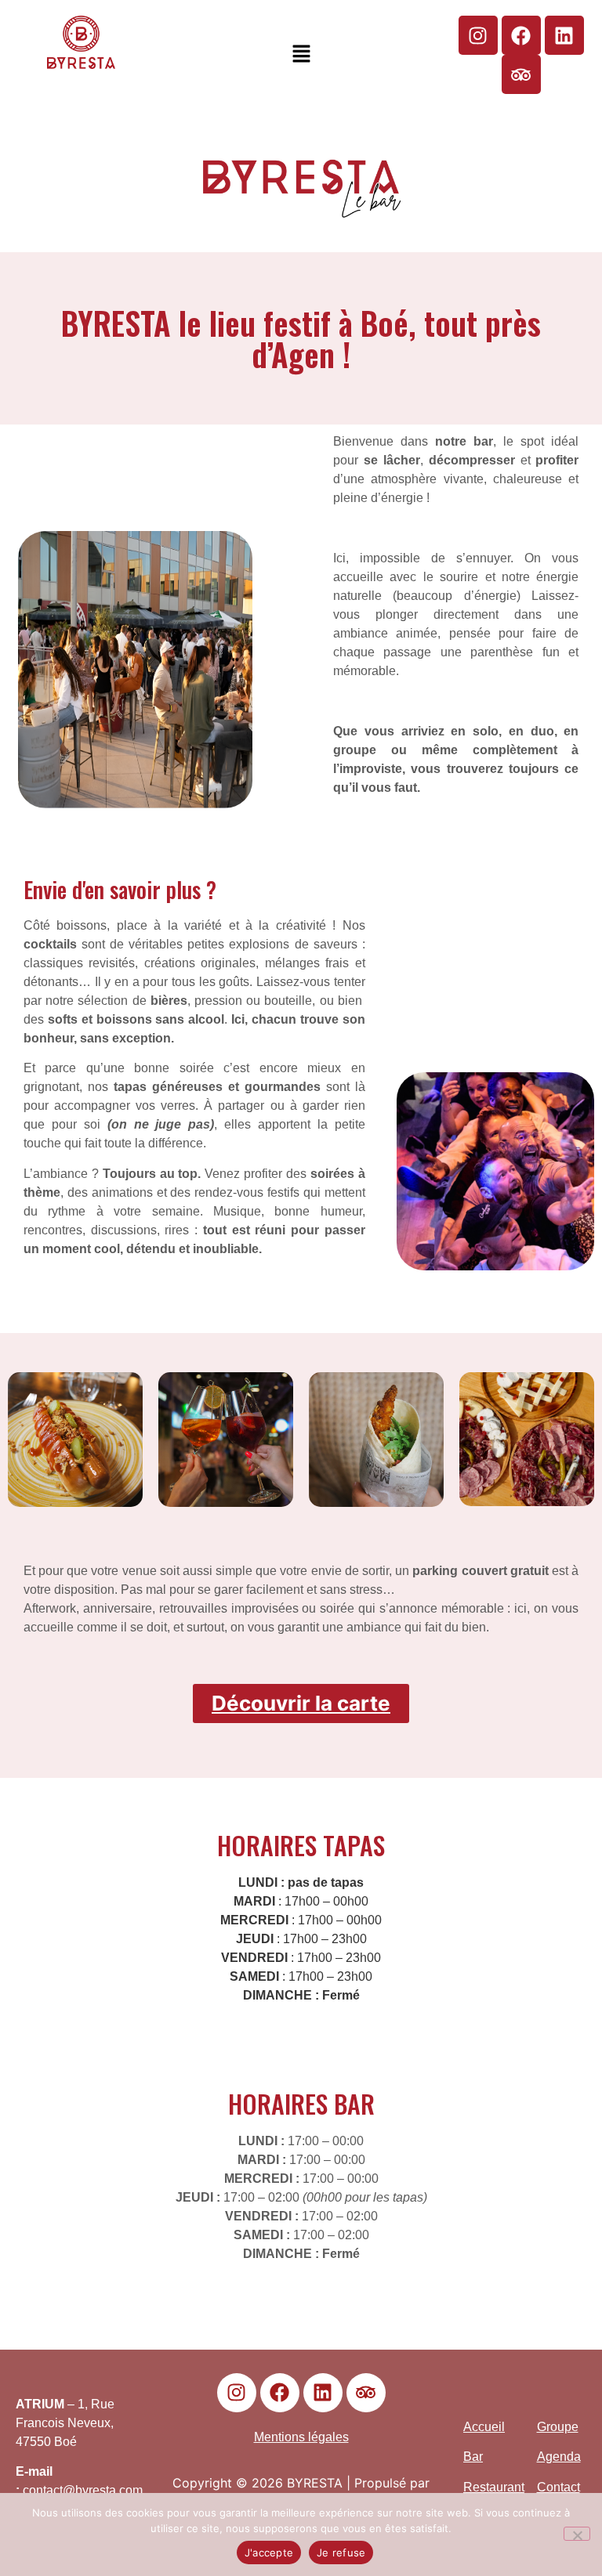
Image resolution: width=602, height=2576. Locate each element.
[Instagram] (478, 35)
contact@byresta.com (83, 2490)
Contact (558, 2487)
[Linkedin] (564, 35)
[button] (301, 54)
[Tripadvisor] (521, 74)
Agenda (559, 2457)
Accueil (484, 2427)
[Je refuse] (577, 2534)
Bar (473, 2457)
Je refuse (341, 2553)
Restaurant (494, 2487)
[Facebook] (521, 35)
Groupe (558, 2427)
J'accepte (269, 2553)
